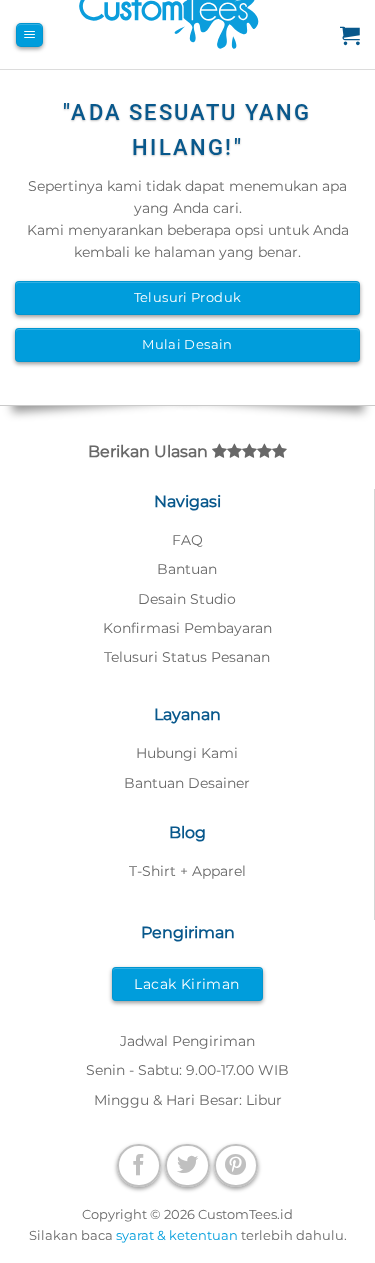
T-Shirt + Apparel (187, 871)
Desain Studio (187, 599)
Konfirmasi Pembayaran (187, 628)
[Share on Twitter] (187, 1165)
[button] (29, 35)
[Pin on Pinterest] (236, 1165)
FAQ (187, 540)
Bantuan (187, 569)
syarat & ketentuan (177, 1235)
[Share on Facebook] (139, 1165)
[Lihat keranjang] (350, 35)
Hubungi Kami (187, 753)
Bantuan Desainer (187, 783)
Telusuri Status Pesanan (187, 657)
